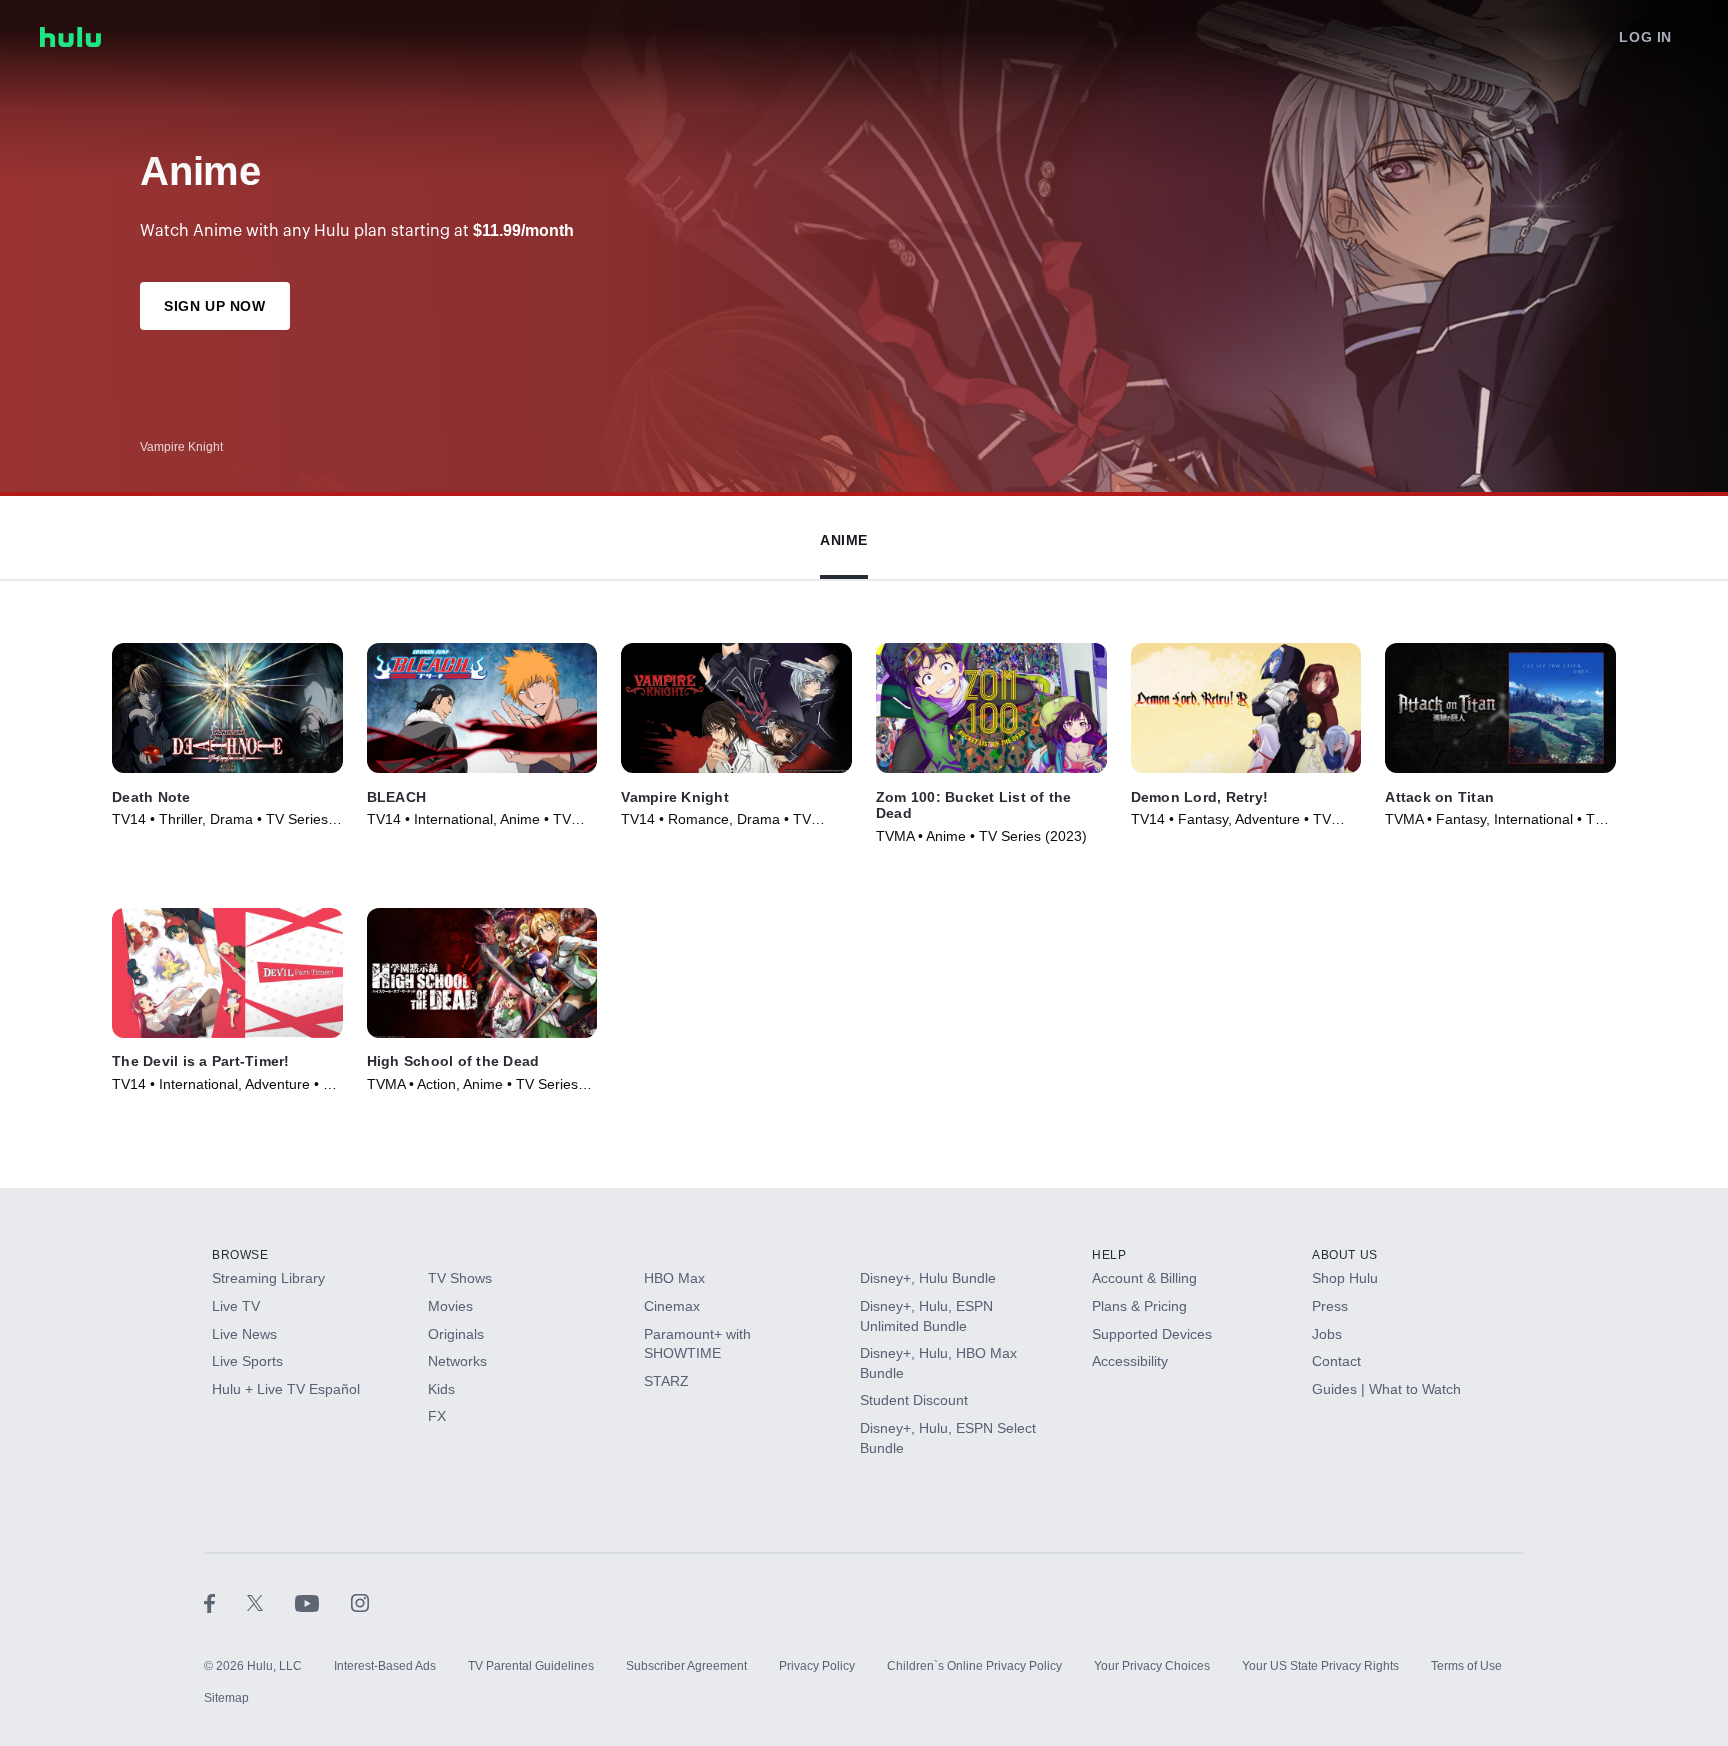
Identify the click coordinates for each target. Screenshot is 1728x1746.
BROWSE (240, 1255)
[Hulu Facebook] (225, 1602)
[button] (844, 535)
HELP (1109, 1255)
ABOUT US (1345, 1255)
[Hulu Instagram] (360, 1602)
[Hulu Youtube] (323, 1602)
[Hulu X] (271, 1602)
